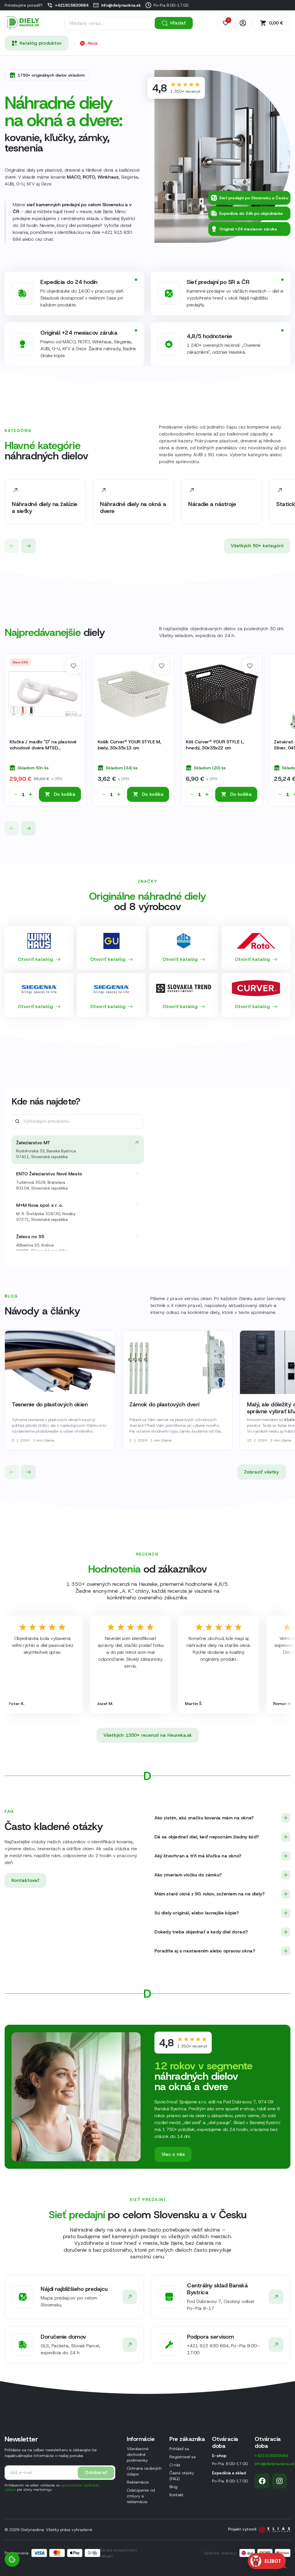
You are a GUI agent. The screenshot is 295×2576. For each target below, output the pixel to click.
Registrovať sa (183, 2457)
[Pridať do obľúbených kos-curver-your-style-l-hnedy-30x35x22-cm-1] (250, 666)
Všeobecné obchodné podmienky (138, 2454)
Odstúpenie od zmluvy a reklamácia (141, 2496)
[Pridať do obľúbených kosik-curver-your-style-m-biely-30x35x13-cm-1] (162, 666)
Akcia (93, 43)
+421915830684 (72, 5)
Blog (173, 2487)
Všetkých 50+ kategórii (257, 546)
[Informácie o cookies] (12, 2559)
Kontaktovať (25, 1880)
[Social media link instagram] (279, 2481)
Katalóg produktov (41, 43)
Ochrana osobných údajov (144, 2471)
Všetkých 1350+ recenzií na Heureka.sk (148, 1735)
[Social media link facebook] (262, 2481)
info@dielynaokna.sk (121, 5)
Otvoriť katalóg (35, 959)
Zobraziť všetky (261, 1472)
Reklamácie (138, 2482)
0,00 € (276, 23)
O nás (175, 2465)
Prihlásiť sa (179, 2449)
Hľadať (178, 23)
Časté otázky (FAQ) (182, 2476)
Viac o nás (173, 2154)
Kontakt (176, 2495)
